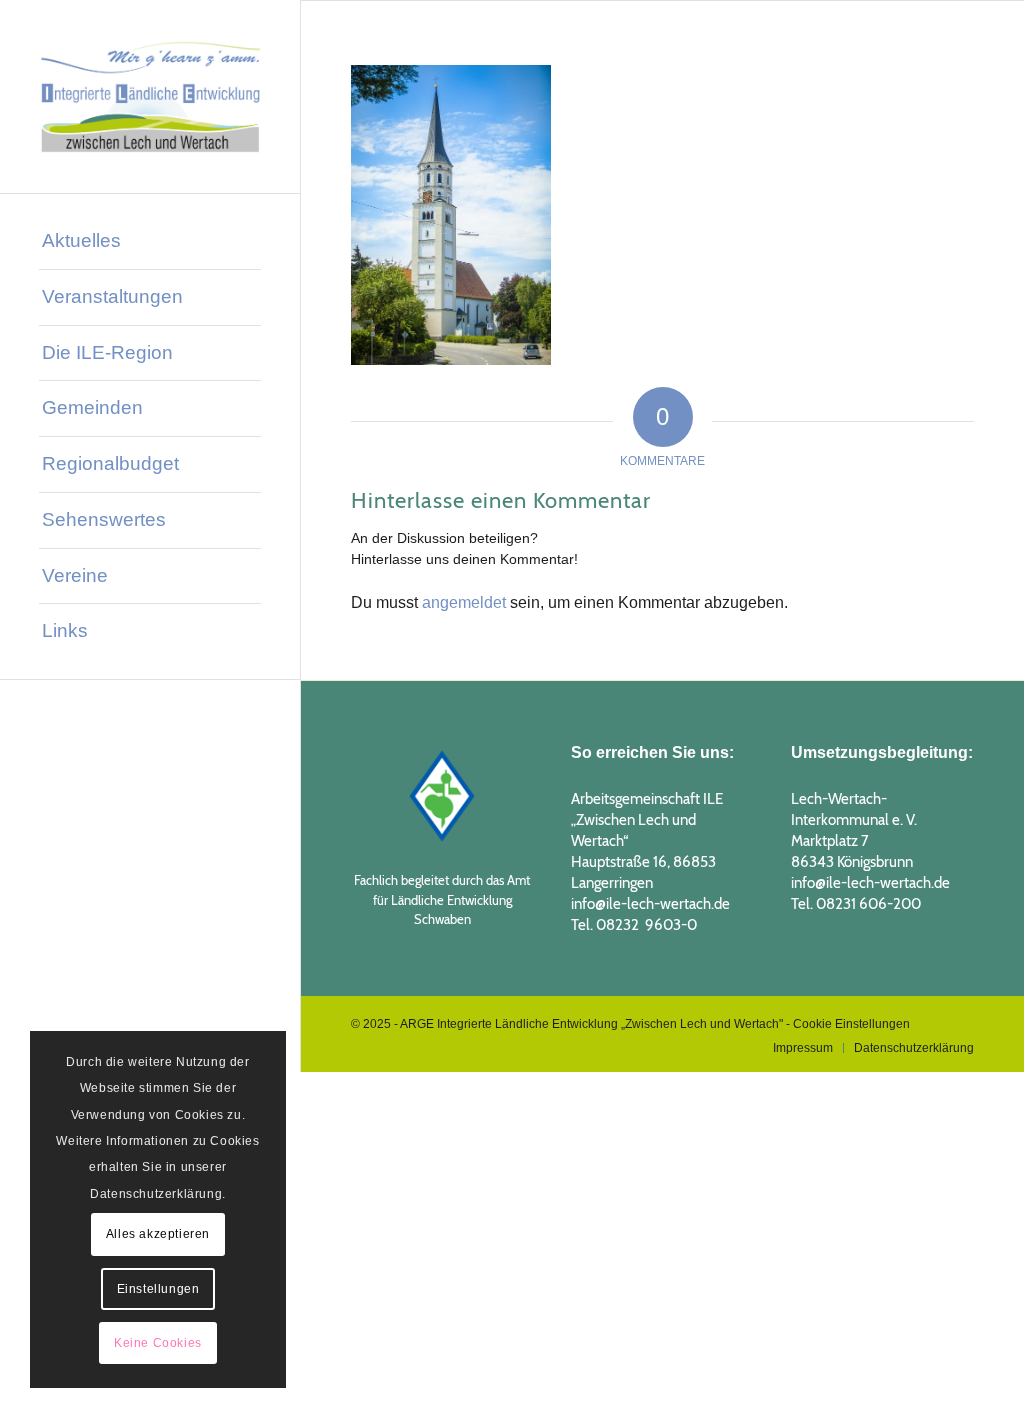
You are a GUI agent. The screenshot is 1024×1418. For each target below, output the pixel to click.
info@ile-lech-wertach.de (650, 904)
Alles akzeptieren (158, 1234)
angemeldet (464, 602)
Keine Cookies (158, 1343)
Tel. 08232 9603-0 (634, 925)
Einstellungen (158, 1289)
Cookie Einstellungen (851, 1024)
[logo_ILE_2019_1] (150, 96)
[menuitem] (150, 242)
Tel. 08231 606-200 (856, 904)
